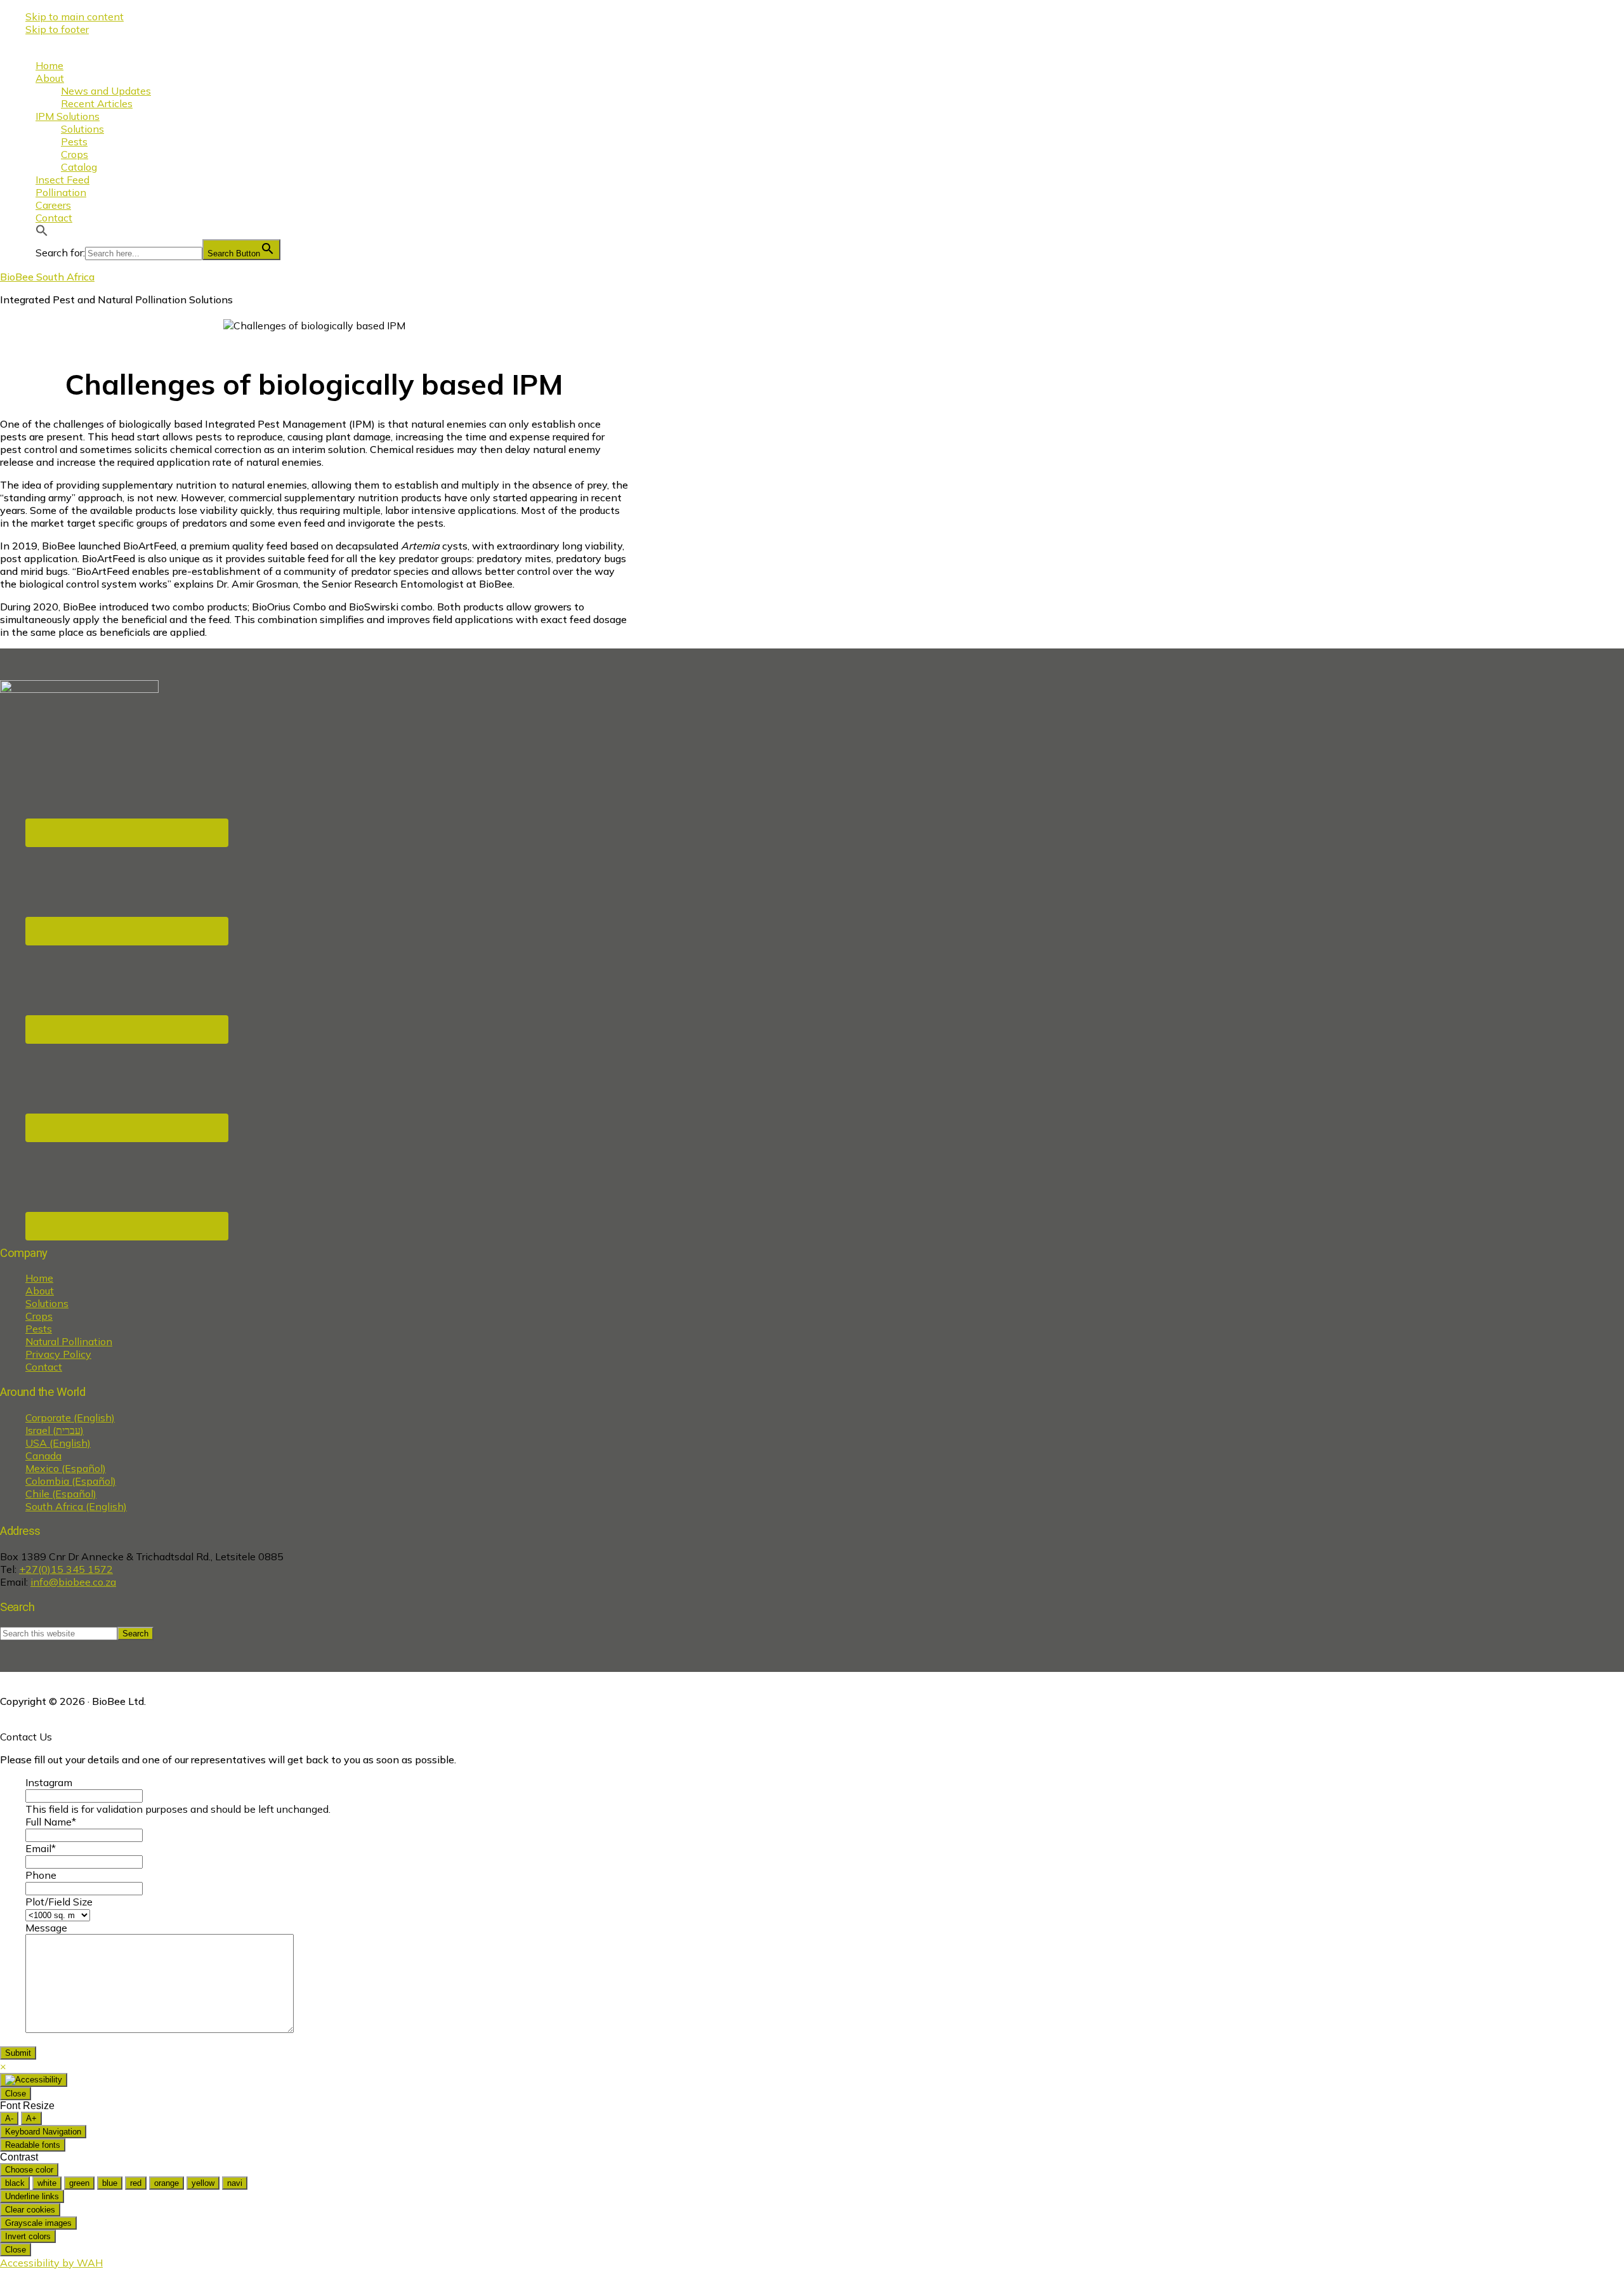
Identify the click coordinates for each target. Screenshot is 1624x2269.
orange (167, 2183)
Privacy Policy (58, 1354)
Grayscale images (38, 2223)
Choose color (29, 2170)
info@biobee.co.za (73, 1582)
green (79, 2183)
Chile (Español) (61, 1494)
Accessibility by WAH (51, 2263)
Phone (41, 1875)
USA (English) (58, 1443)
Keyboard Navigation (43, 2132)
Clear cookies (30, 2210)
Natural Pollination (69, 1341)
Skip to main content (75, 16)
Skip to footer (57, 29)
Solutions (47, 1303)
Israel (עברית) (55, 1430)
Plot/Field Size (59, 1902)
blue (110, 2183)
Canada (43, 1456)
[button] (42, 233)
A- (9, 2118)
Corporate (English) (70, 1417)
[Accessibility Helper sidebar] (34, 2080)
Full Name (51, 1822)
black (15, 2183)
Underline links (32, 2196)
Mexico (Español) (66, 1468)
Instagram (49, 1782)
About (40, 1291)
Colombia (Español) (71, 1481)
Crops (39, 1316)
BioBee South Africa (47, 277)
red (136, 2183)
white (47, 2183)
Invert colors (28, 2236)
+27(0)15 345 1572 (66, 1569)
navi (235, 2183)
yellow (203, 2183)
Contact (44, 1367)
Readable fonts (33, 2145)
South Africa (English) (76, 1506)
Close (16, 2094)
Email (41, 1848)
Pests (39, 1329)
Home (39, 1278)
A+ (31, 2118)
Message (46, 1928)
